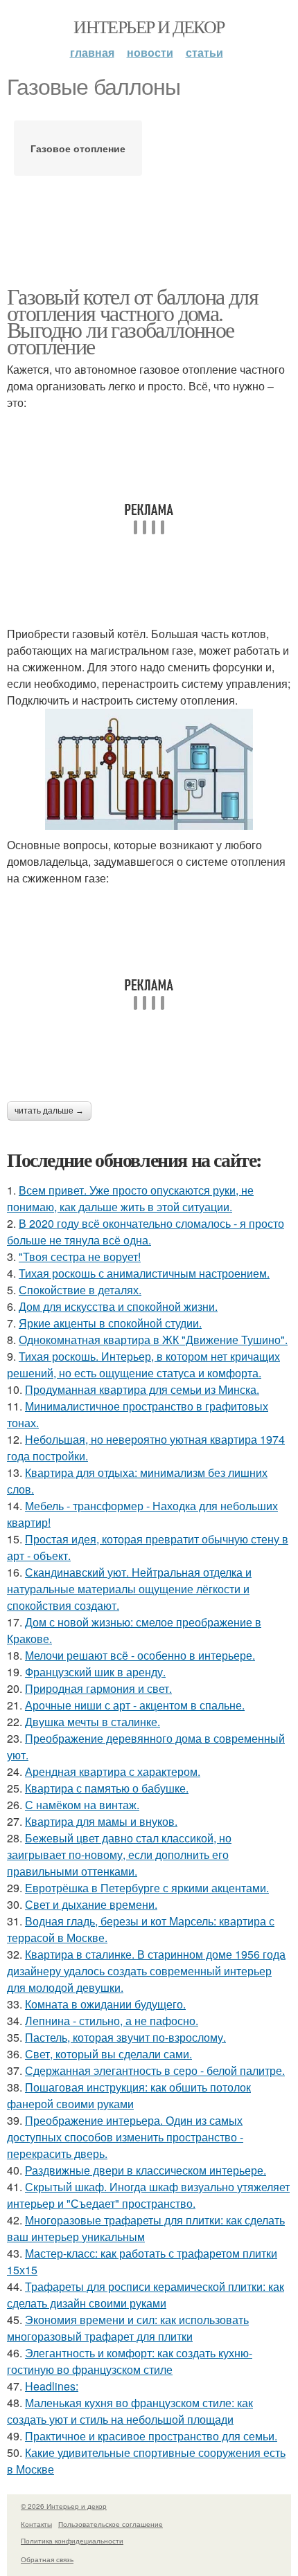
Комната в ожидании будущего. (105, 2004)
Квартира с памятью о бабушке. (107, 1788)
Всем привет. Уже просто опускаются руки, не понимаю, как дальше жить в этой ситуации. (130, 1198)
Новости (150, 52)
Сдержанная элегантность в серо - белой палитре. (155, 2070)
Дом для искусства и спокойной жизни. (118, 1306)
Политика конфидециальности (72, 2541)
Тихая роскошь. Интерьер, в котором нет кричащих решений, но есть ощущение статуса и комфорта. (143, 1364)
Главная (92, 52)
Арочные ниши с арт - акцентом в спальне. (135, 1705)
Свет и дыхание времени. (91, 1904)
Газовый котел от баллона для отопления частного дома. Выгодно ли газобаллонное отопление (132, 321)
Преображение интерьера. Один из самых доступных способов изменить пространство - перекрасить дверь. (125, 2137)
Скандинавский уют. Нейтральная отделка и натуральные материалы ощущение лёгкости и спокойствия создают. (129, 1589)
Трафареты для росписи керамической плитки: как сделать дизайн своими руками (146, 2295)
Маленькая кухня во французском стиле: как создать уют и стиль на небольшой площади (130, 2411)
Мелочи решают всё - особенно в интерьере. (140, 1655)
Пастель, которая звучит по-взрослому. (125, 2037)
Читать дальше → (49, 1111)
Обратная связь (47, 2559)
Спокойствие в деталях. (80, 1290)
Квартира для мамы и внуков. (101, 1821)
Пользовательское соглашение (111, 2524)
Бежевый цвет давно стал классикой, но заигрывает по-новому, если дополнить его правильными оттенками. (119, 1854)
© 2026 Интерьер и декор (64, 2506)
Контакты (36, 2524)
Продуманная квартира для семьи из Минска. (142, 1389)
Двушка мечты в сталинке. (93, 1722)
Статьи (204, 52)
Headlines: (52, 2386)
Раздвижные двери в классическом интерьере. (146, 2170)
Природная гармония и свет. (98, 1688)
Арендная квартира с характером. (113, 1771)
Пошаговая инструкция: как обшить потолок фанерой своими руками (129, 2095)
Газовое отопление (78, 148)
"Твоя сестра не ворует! (80, 1257)
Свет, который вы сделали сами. (108, 2054)
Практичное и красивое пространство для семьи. (151, 2436)
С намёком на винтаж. (82, 1805)
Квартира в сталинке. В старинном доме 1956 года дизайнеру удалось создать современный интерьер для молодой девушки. (146, 1971)
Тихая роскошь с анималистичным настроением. (144, 1273)
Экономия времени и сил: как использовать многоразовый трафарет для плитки (128, 2328)
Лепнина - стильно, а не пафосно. (112, 2021)
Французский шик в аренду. (95, 1672)
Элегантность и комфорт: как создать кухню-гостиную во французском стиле (130, 2361)
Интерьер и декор (149, 26)
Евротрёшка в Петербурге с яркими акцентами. (147, 1888)
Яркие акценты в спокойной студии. (110, 1323)
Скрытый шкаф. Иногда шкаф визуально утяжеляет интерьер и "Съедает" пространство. (148, 2195)
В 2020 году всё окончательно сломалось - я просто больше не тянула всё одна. (146, 1232)
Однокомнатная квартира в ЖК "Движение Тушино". (153, 1340)
